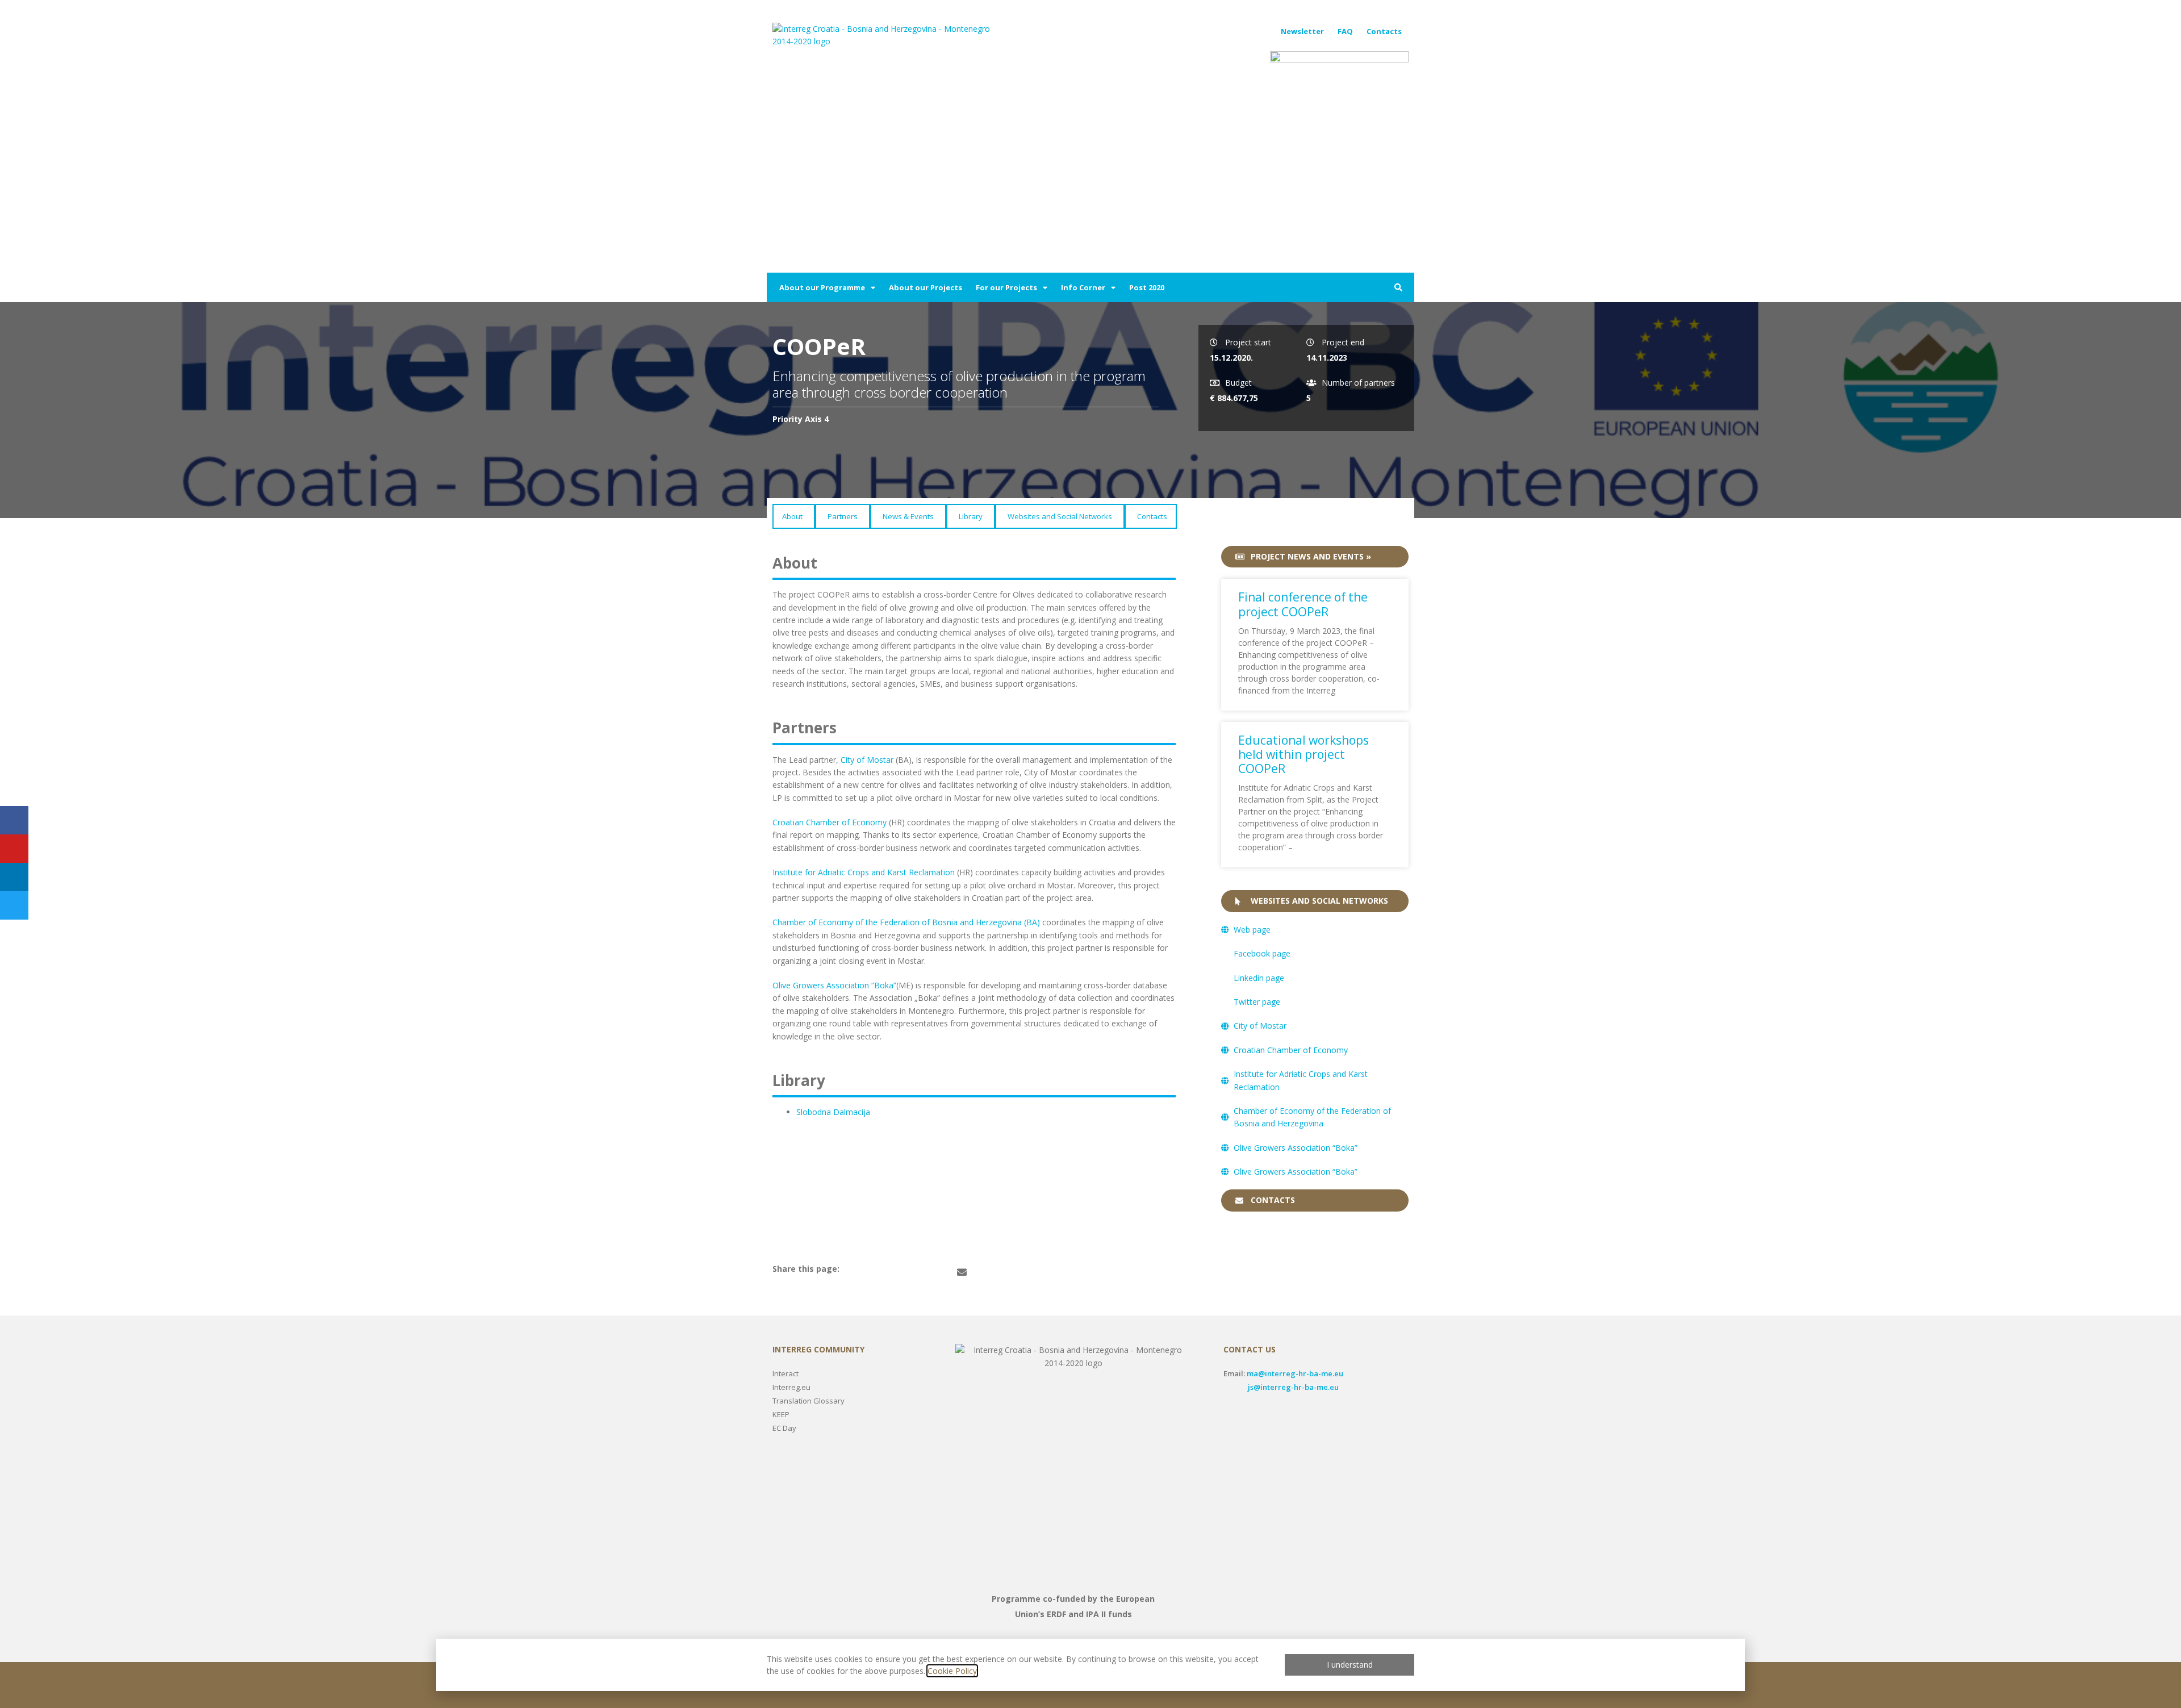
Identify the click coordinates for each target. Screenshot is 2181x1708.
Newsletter (1302, 31)
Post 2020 (1147, 287)
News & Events (908, 516)
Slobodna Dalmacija (834, 1112)
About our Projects (926, 287)
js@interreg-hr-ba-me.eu (1293, 1387)
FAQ (1345, 31)
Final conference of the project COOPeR (1303, 604)
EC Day (784, 1428)
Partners (843, 516)
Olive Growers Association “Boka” (834, 985)
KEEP (781, 1414)
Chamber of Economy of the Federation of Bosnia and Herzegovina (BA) (906, 922)
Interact (786, 1373)
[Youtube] (14, 849)
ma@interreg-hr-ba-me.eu (1295, 1373)
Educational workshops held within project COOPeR (1303, 754)
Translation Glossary (809, 1401)
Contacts (1384, 31)
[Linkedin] (14, 877)
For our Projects (1006, 287)
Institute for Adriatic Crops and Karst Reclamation (864, 872)
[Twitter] (14, 905)
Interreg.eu (791, 1387)
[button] (1398, 287)
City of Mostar (867, 760)
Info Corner (1083, 287)
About (792, 516)
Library (971, 516)
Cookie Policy (952, 1671)
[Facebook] (14, 820)
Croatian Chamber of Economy (830, 822)
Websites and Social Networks (1060, 516)
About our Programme (822, 287)
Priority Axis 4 (801, 419)
